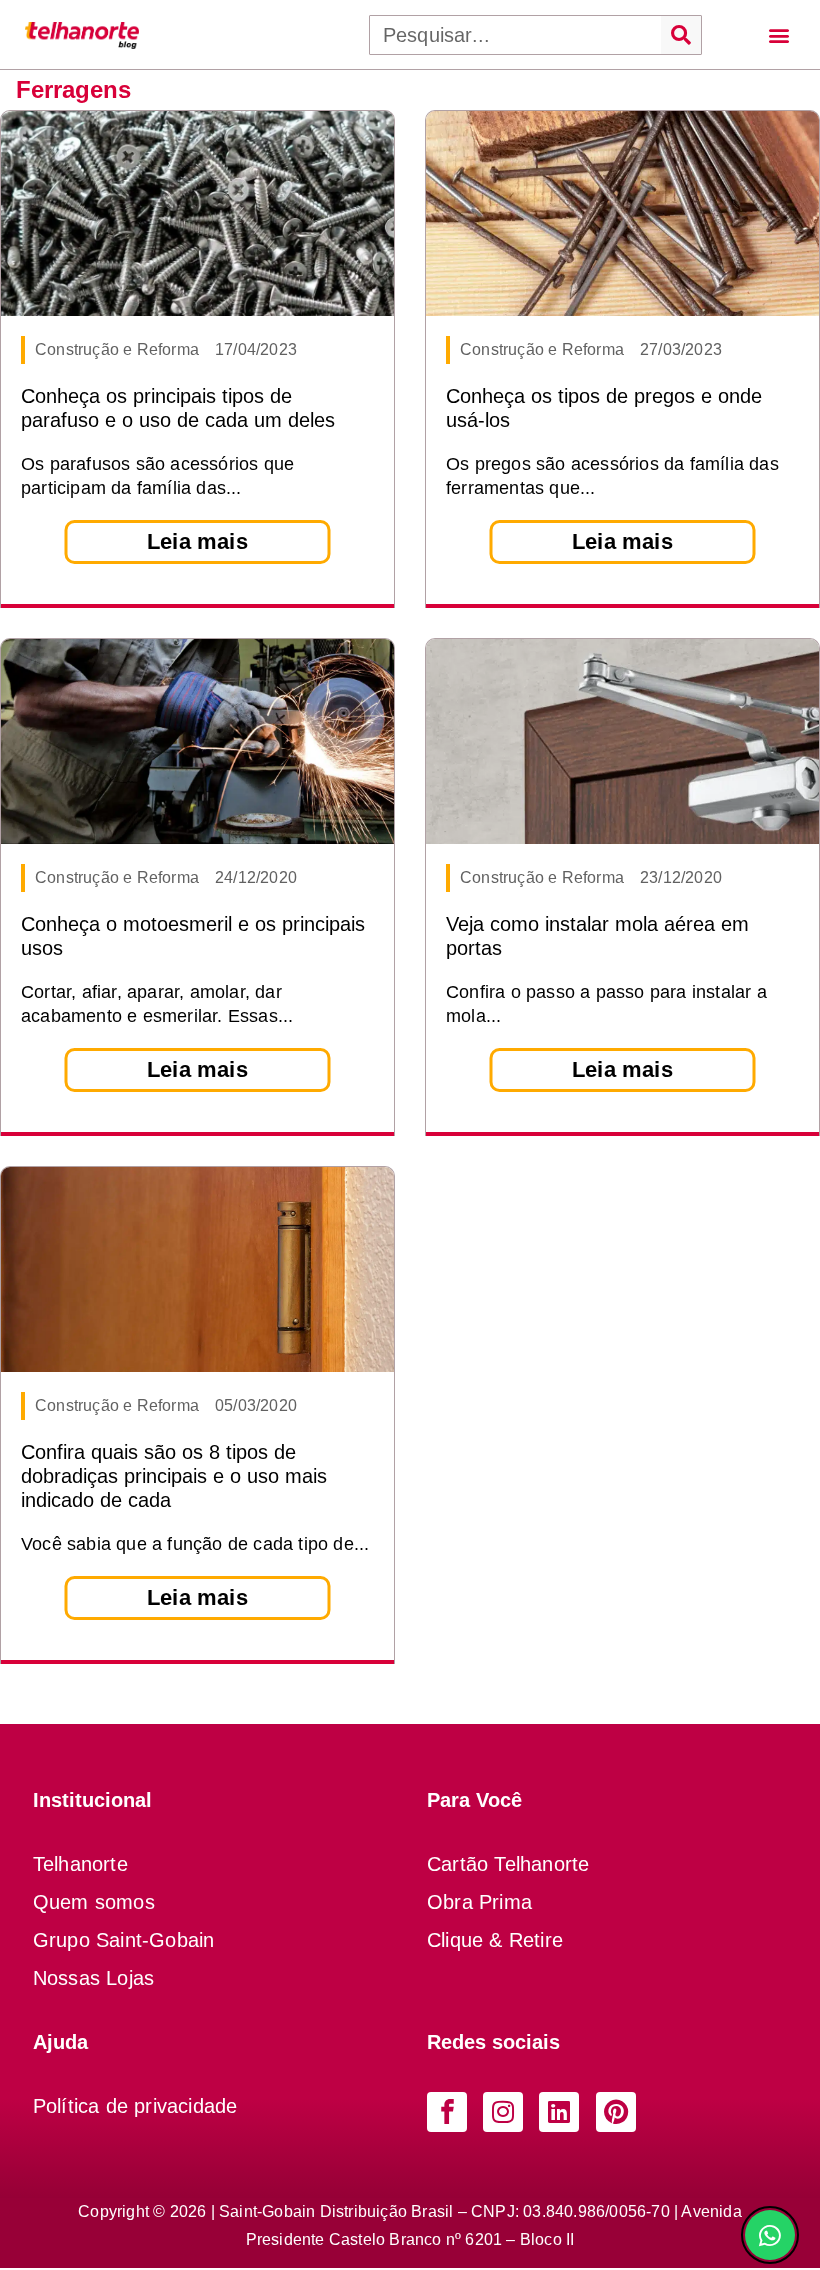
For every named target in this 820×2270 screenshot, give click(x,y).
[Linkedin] (559, 2112)
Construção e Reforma (117, 349)
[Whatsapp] (770, 2235)
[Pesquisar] (681, 35)
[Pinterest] (616, 2112)
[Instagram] (503, 2112)
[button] (778, 34)
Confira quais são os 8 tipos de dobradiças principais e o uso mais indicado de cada (174, 1476)
